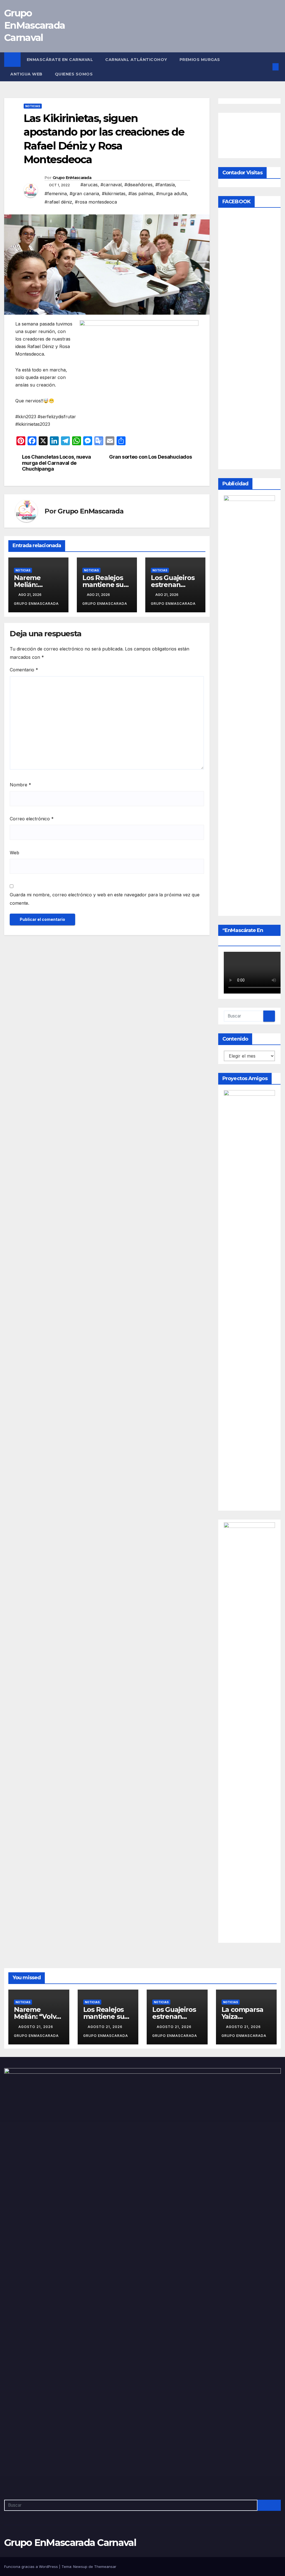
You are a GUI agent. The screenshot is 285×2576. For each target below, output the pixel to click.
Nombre (20, 785)
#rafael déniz (58, 202)
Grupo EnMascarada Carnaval (35, 25)
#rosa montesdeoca (96, 202)
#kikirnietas (114, 194)
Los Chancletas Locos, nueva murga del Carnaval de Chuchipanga (56, 463)
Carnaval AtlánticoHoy (136, 60)
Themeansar (105, 2567)
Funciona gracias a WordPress (32, 2567)
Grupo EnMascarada (72, 178)
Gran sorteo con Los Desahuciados (150, 457)
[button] (267, 67)
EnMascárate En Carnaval (60, 60)
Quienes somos (74, 74)
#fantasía (165, 185)
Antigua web (26, 74)
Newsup (80, 2567)
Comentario (24, 670)
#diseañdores (138, 185)
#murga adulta (171, 194)
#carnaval (111, 185)
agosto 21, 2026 (36, 2027)
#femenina (56, 194)
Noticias (33, 106)
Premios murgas (201, 60)
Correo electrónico (32, 819)
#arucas (89, 185)
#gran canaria (84, 194)
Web (14, 853)
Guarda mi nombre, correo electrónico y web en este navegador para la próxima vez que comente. (105, 899)
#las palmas (141, 194)
